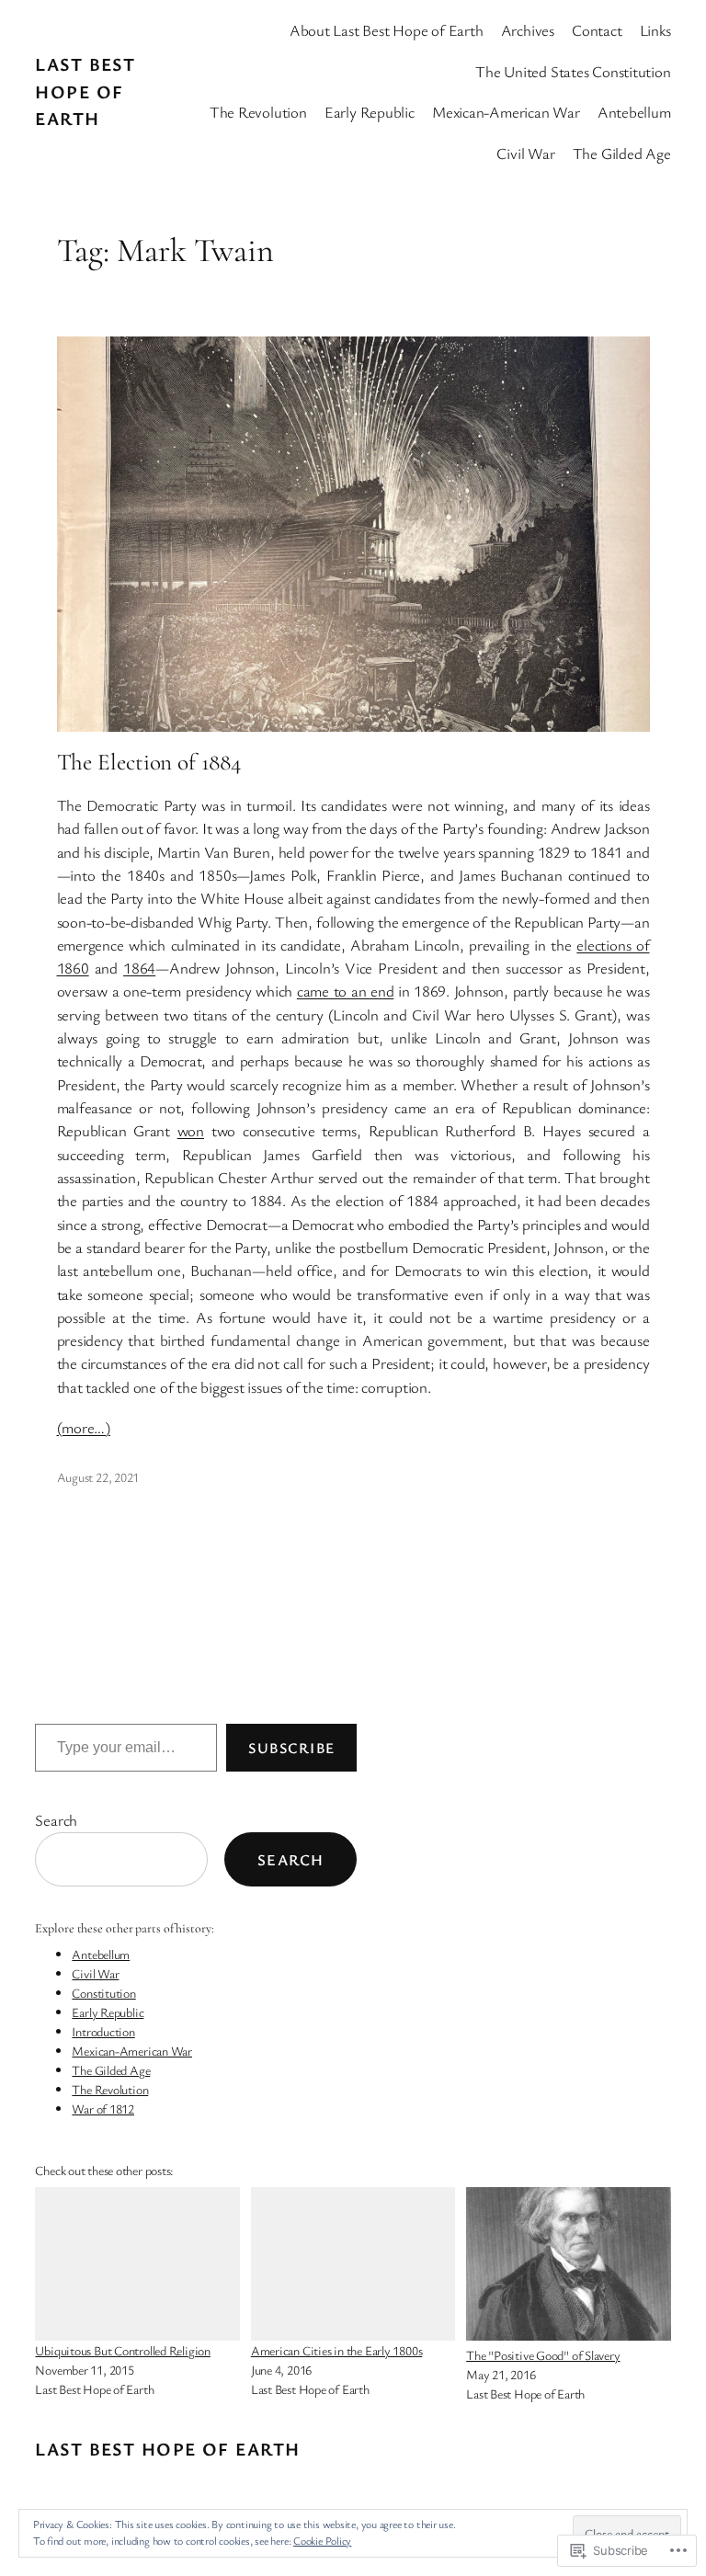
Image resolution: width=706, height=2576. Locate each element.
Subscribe (291, 1748)
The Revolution (110, 2089)
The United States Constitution (573, 71)
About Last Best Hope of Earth (387, 30)
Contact (597, 30)
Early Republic (108, 2012)
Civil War (95, 1973)
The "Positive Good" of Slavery (543, 2355)
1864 (139, 968)
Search (56, 1820)
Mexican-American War (132, 2051)
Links (655, 30)
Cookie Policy (322, 2540)
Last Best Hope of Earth (85, 91)
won (191, 1130)
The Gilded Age (111, 2070)
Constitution (103, 1993)
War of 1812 (103, 2109)
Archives (528, 30)
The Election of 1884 (149, 762)
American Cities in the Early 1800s (337, 2350)
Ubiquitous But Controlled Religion (123, 2350)
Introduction (103, 2031)
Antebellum (101, 1954)
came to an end (345, 991)
